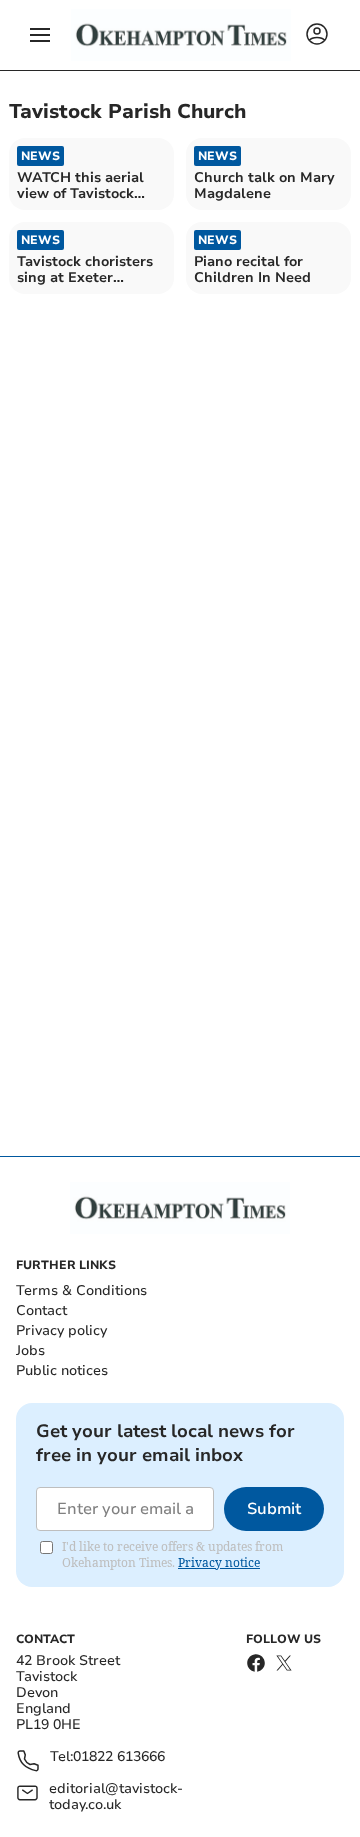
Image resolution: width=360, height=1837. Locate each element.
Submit (274, 1509)
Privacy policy (61, 1330)
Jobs (30, 1350)
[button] (40, 35)
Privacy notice (219, 1562)
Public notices (62, 1370)
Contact (41, 1310)
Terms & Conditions (81, 1290)
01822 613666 (119, 1757)
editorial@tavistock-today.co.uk (116, 1797)
